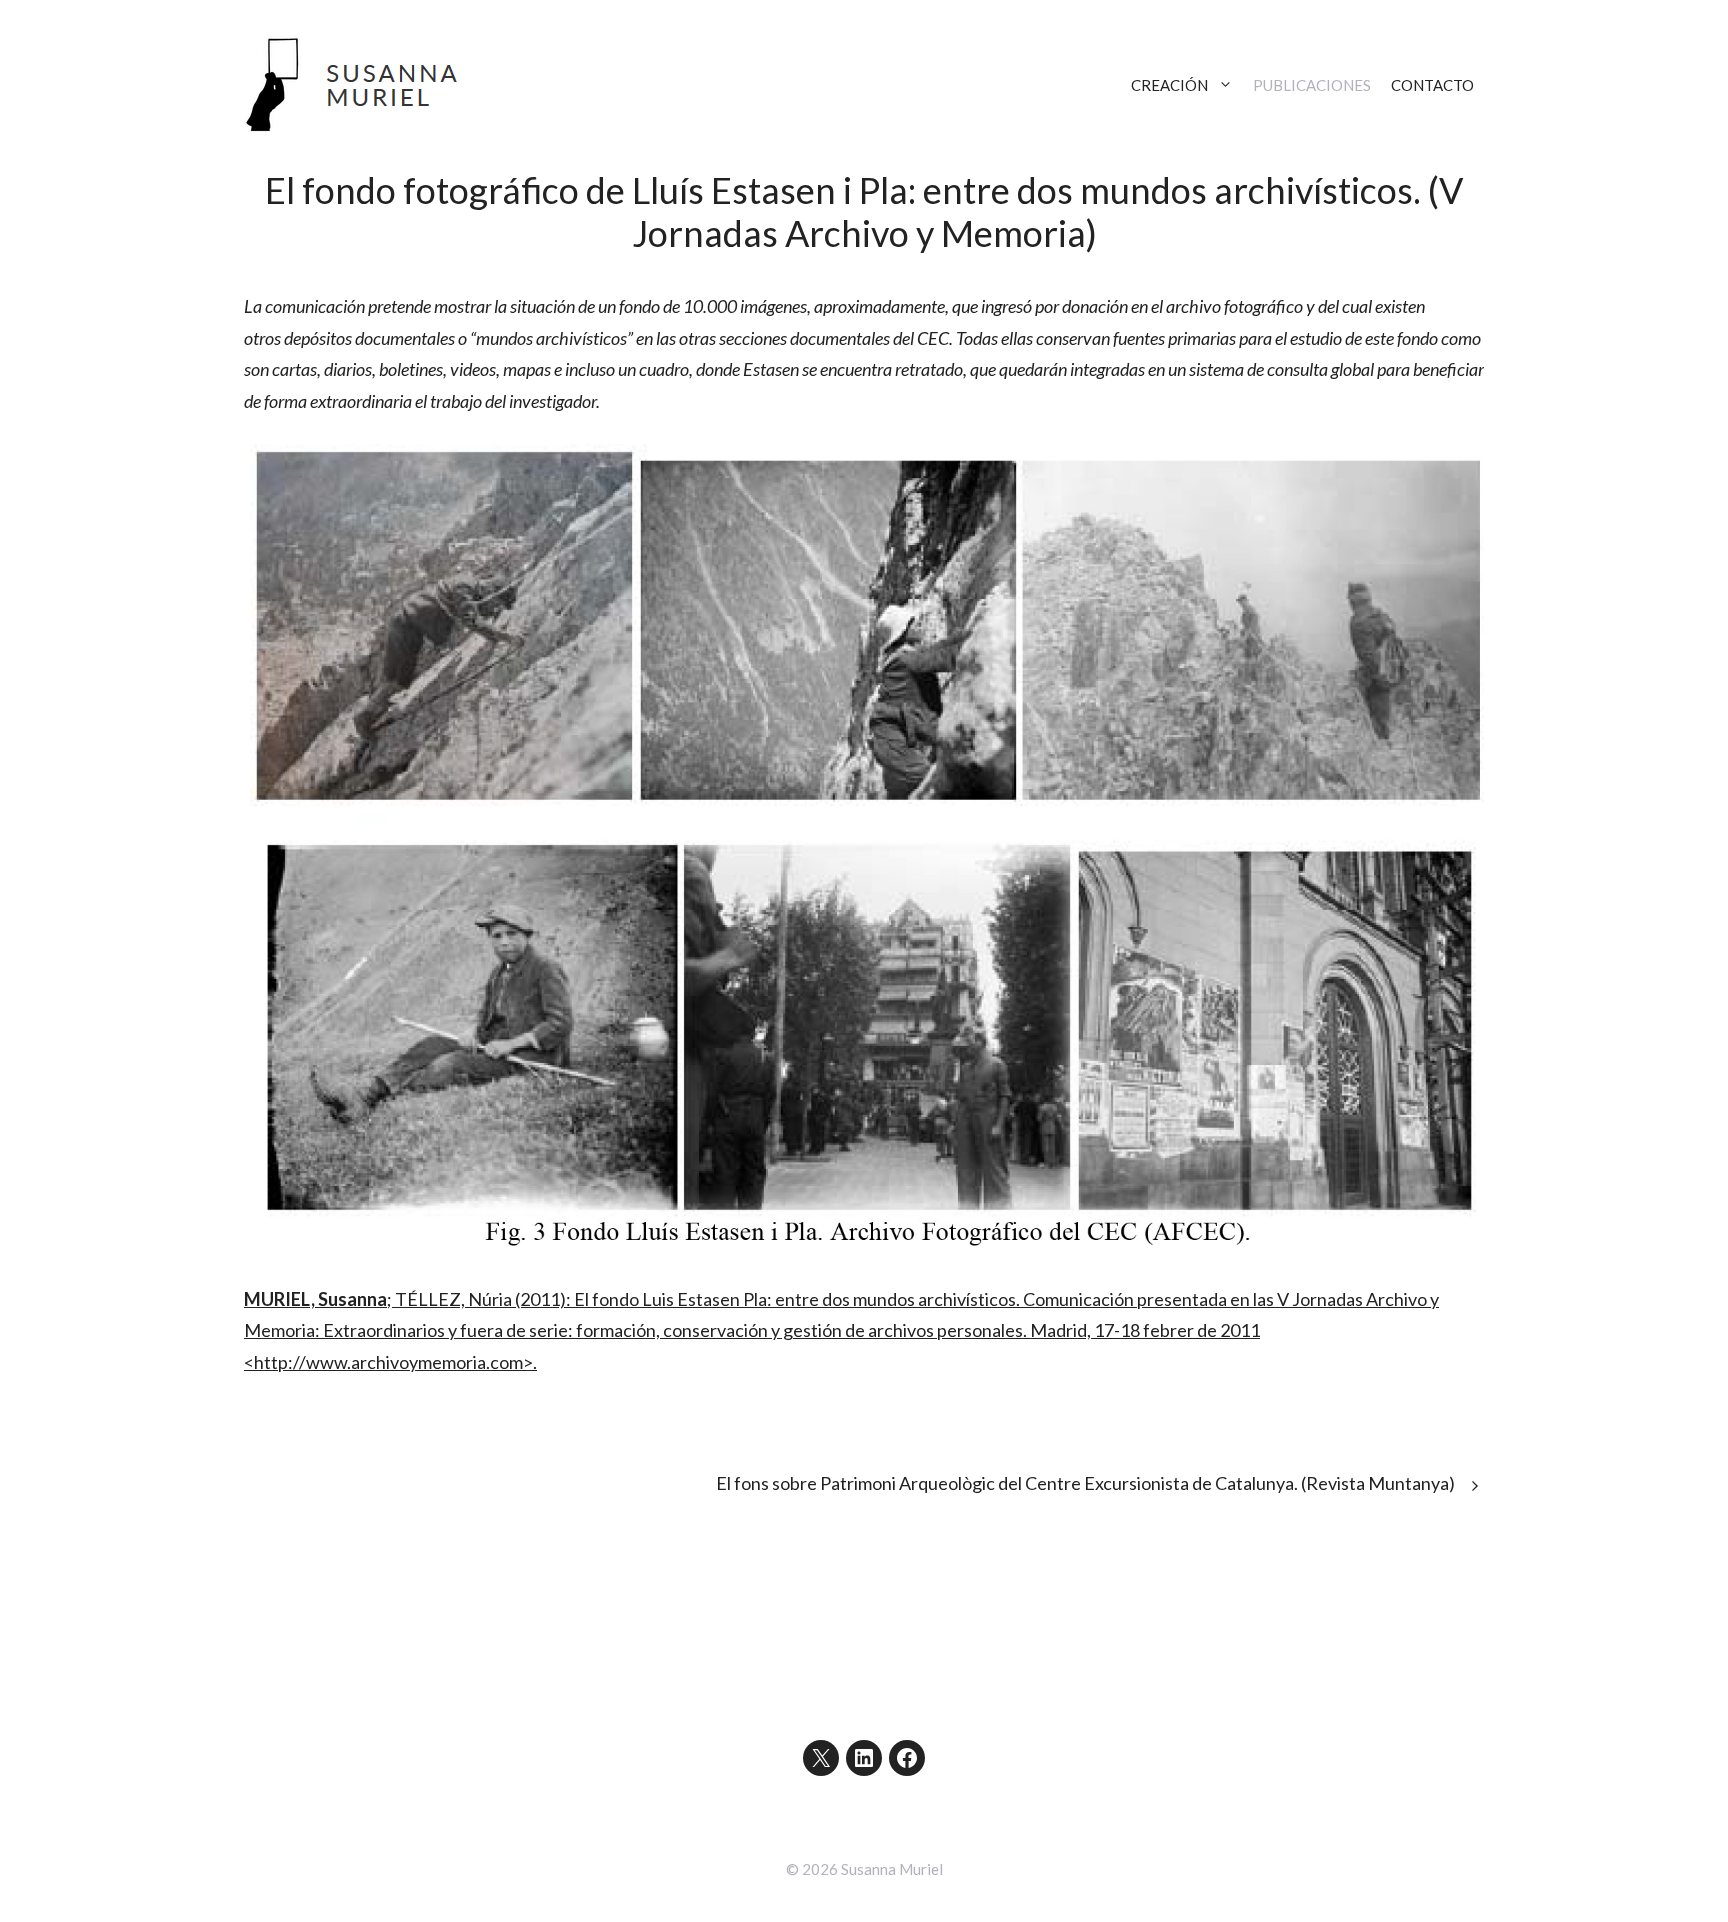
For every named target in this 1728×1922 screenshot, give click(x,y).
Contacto (1432, 85)
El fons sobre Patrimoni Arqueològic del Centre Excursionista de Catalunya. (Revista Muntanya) (1085, 1483)
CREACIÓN (1169, 85)
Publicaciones (1312, 85)
